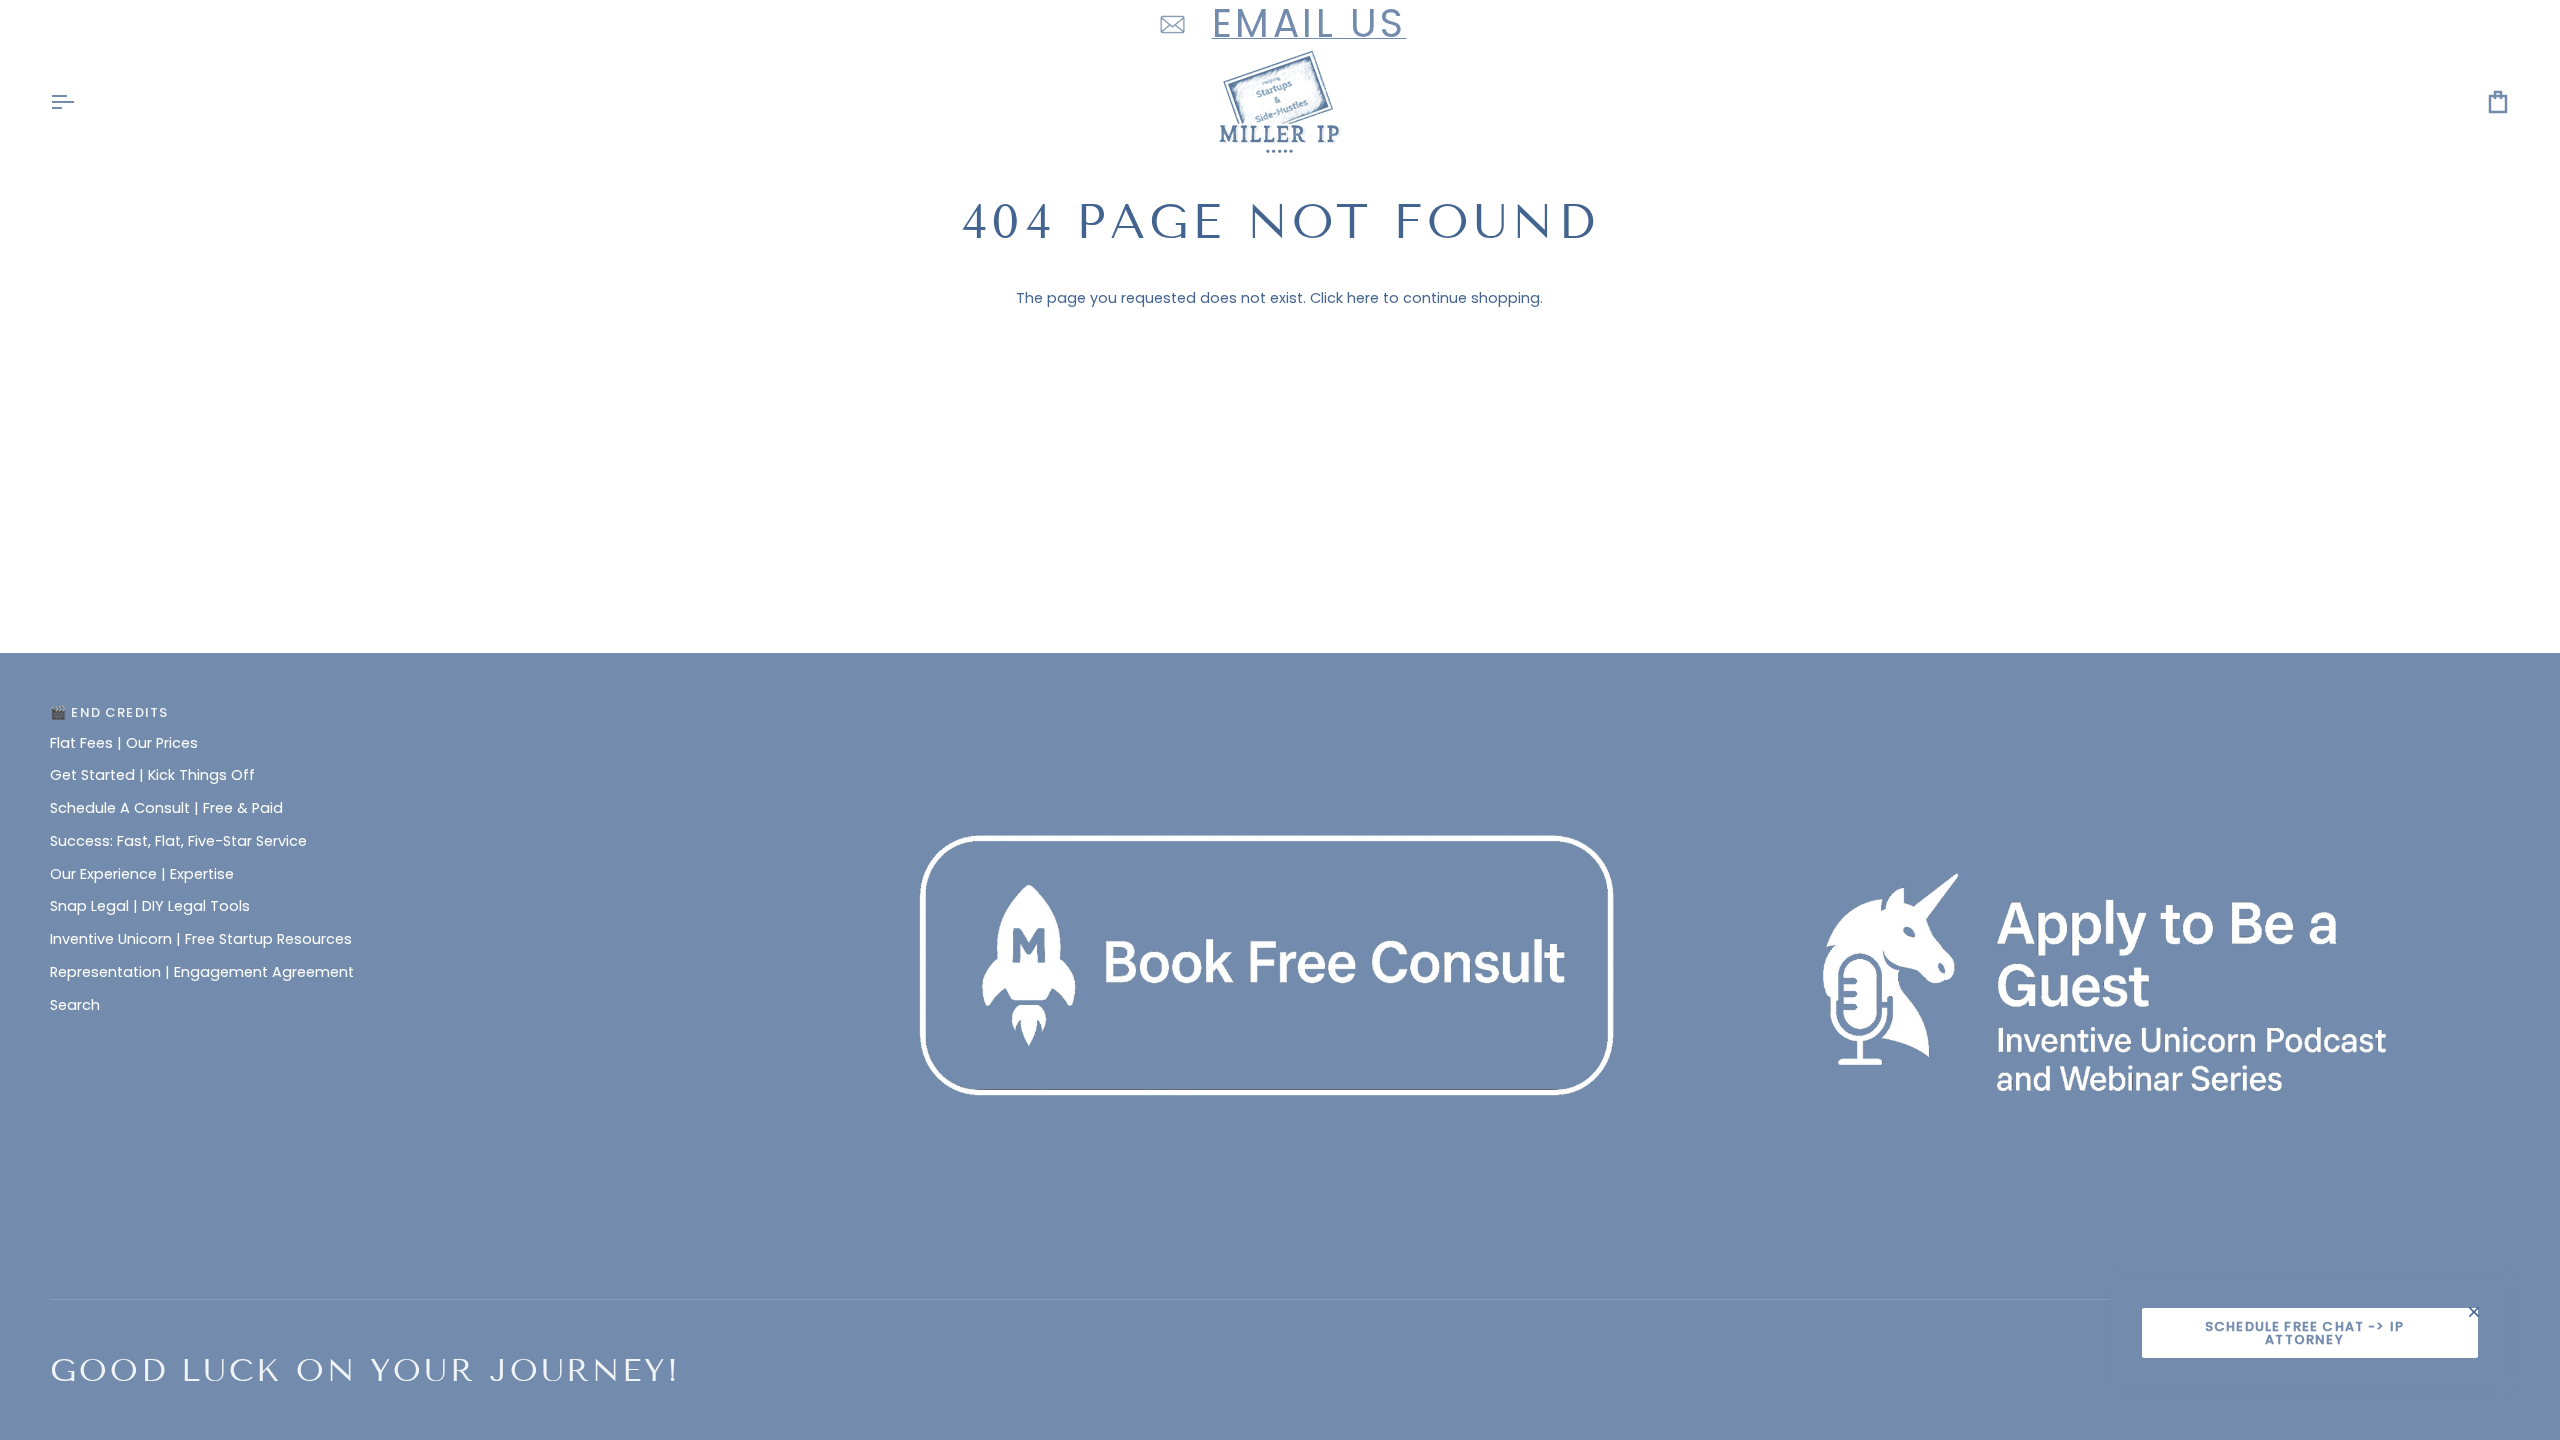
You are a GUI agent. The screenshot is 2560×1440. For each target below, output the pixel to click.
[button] (1280, 708)
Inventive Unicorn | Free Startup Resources (201, 939)
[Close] (2482, 1312)
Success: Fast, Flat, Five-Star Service (178, 841)
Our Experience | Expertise (142, 874)
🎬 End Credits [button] (109, 712)
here (1363, 298)
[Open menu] (80, 102)
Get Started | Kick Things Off (152, 775)
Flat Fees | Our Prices (124, 743)
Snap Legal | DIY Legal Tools (150, 906)
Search (75, 1005)
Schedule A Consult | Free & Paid (166, 808)
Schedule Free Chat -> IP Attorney (2304, 1333)
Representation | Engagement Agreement (202, 972)
